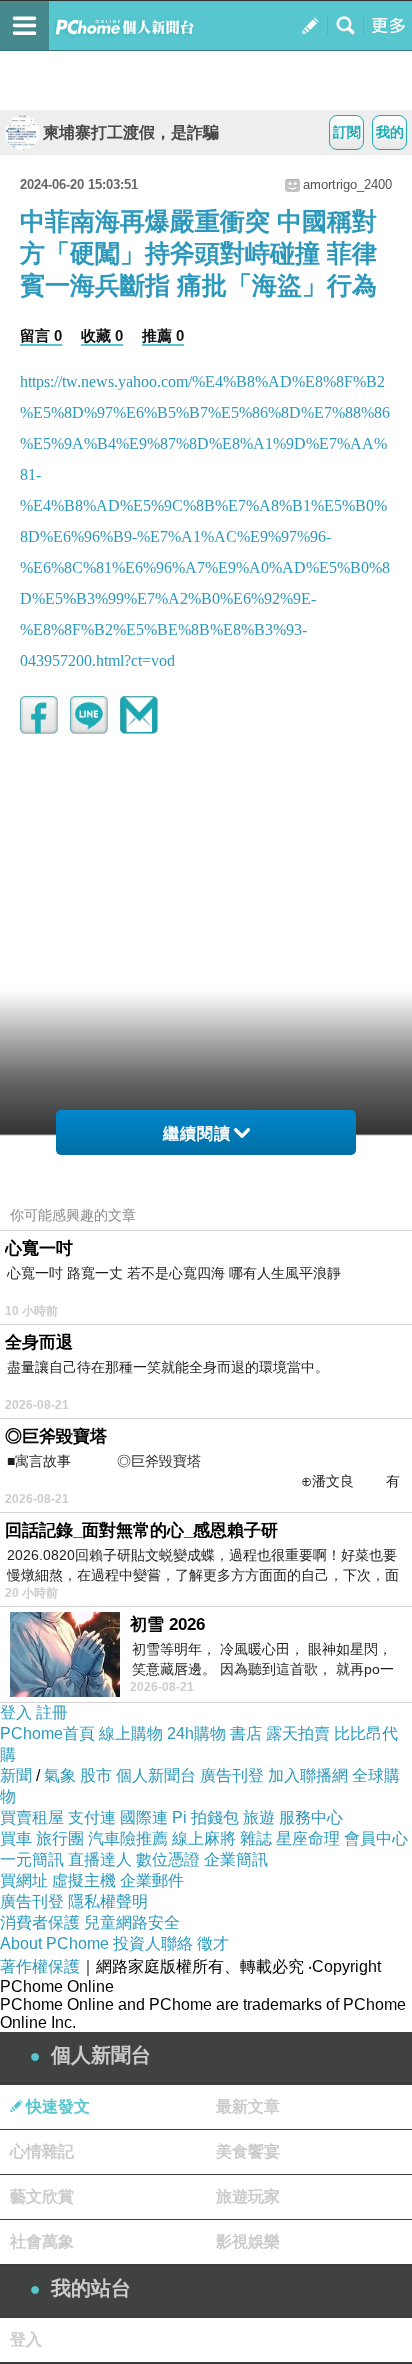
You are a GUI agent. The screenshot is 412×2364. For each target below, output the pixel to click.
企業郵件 (152, 1880)
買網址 (24, 1880)
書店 (246, 1733)
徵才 (213, 1943)
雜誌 (256, 1838)
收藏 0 (102, 335)
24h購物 (196, 1733)
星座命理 (308, 1838)
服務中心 (311, 1817)
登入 (16, 1712)
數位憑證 (168, 1859)
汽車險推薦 (128, 1838)
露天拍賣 (298, 1733)
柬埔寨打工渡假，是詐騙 (131, 132)
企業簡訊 (236, 1859)
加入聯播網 (308, 1775)
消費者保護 (40, 1922)
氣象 (60, 1775)
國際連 (144, 1817)
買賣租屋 (32, 1817)
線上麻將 (204, 1838)
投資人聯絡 (153, 1943)
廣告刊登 (232, 1775)
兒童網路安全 (132, 1922)
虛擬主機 (84, 1880)
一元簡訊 (32, 1859)
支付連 (92, 1817)
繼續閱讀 (197, 1133)
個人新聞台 (156, 1775)
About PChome (54, 1943)
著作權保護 (40, 1966)
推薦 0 (163, 335)
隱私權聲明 (108, 1901)
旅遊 (259, 1817)
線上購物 (131, 1733)
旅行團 (60, 1838)
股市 (96, 1775)
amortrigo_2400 (347, 184)
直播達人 (100, 1859)
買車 (16, 1838)
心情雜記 (42, 2151)
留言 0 (41, 335)
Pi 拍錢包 (205, 1817)
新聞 (16, 1775)
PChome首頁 (47, 1733)
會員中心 (376, 1838)
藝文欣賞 (42, 2196)
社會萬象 (42, 2241)
